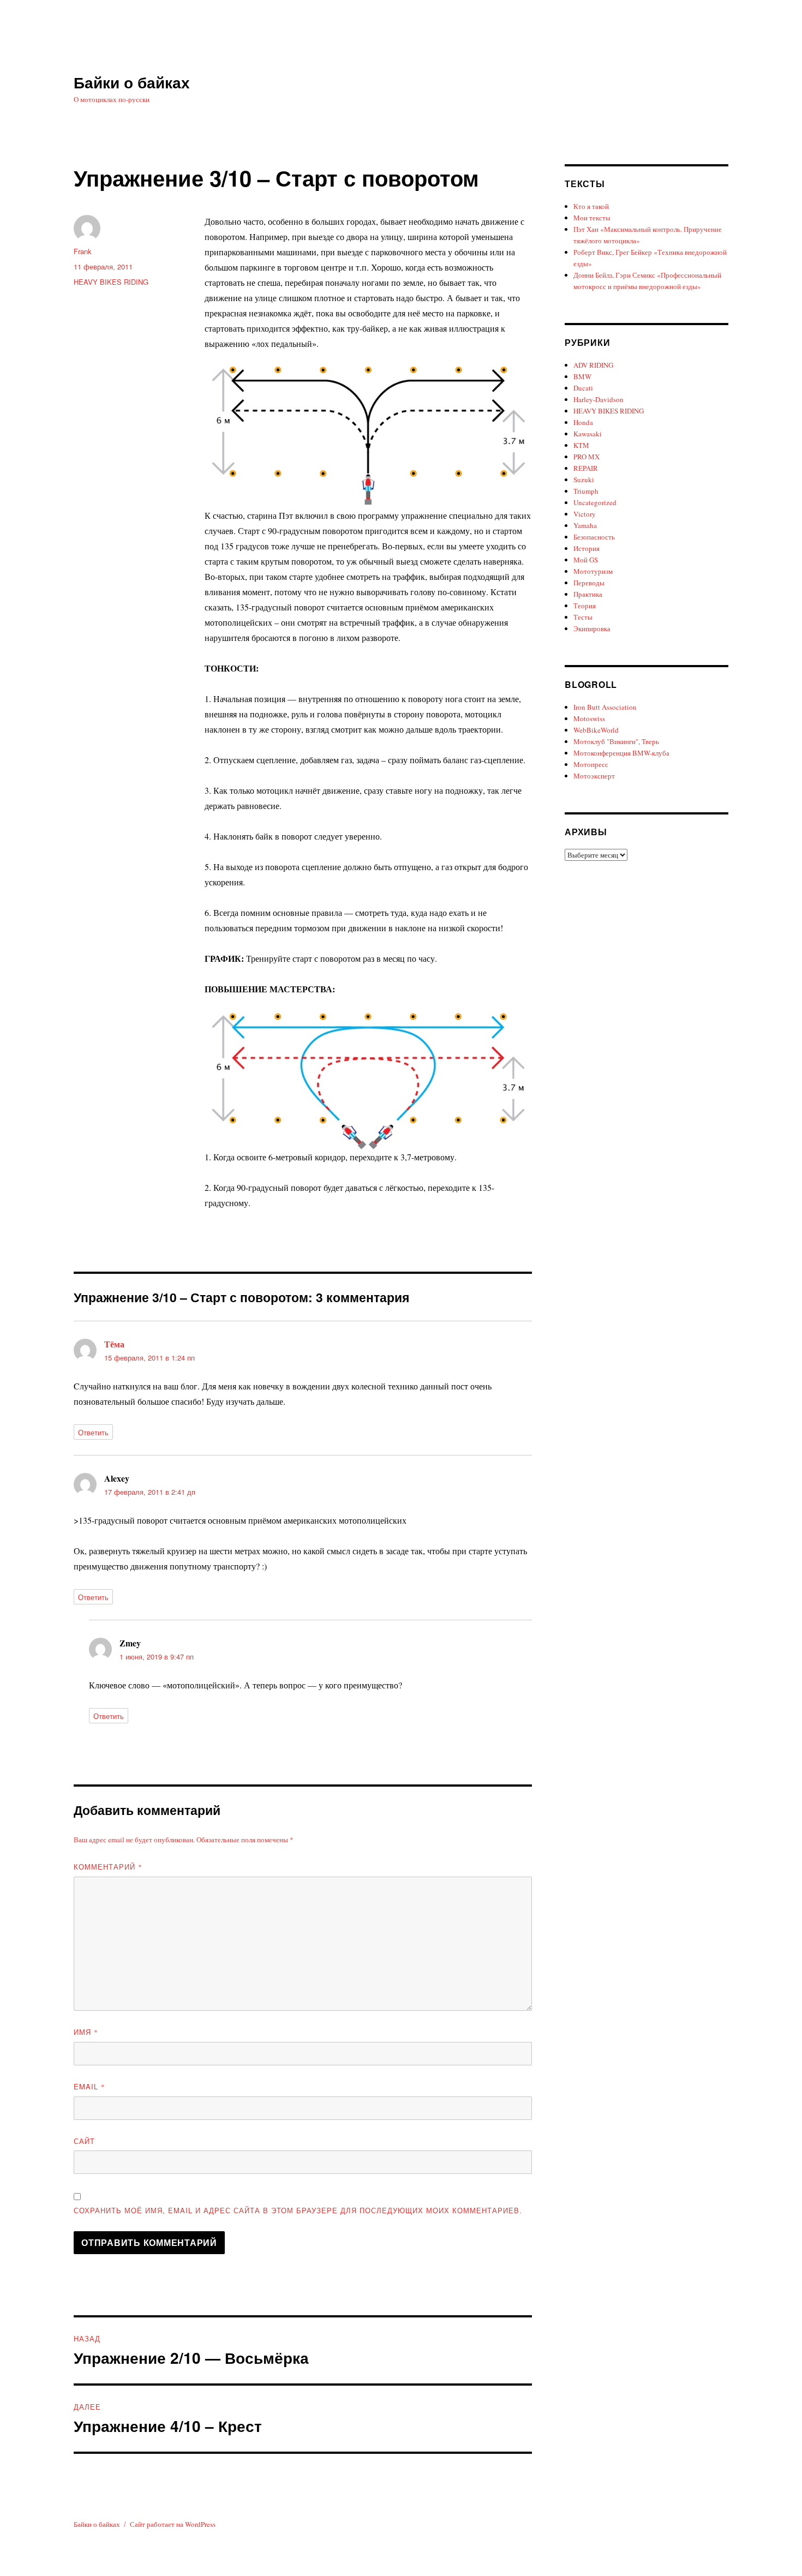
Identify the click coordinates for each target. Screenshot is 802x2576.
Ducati (583, 388)
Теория (585, 606)
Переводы (589, 583)
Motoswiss (589, 718)
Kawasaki (588, 434)
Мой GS (586, 560)
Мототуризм (593, 571)
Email (89, 2086)
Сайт (84, 2141)
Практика (588, 594)
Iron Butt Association (605, 707)
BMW (582, 376)
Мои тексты (592, 218)
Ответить (93, 1432)
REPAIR (586, 468)
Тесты (583, 617)
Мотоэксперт (594, 776)
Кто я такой (591, 206)
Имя (86, 2032)
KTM (581, 445)
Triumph (586, 491)
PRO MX (586, 457)
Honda (583, 422)
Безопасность (594, 537)
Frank (83, 251)
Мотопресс (591, 764)
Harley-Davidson (598, 399)
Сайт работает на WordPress (173, 2524)
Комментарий (108, 1867)
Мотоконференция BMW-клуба (621, 753)
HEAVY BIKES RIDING (111, 282)
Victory (585, 514)
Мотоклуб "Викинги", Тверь (616, 741)
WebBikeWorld (596, 730)
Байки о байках (132, 82)
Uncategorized (595, 502)
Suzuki (584, 480)
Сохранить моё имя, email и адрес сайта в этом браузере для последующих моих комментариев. (298, 2210)
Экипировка (592, 628)
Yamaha (585, 525)
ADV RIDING (593, 365)
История (586, 548)
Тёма (114, 1344)
